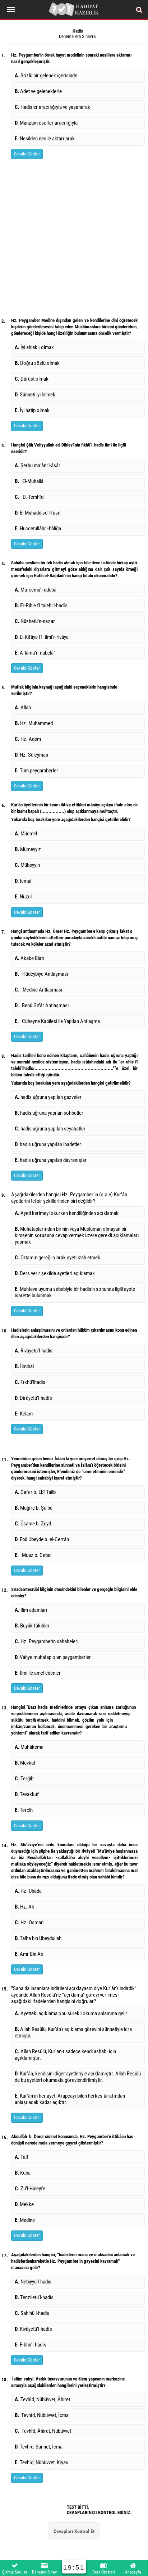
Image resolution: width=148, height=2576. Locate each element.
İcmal (23, 881)
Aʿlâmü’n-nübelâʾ (35, 653)
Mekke (25, 2204)
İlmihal (25, 1366)
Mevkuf (26, 1763)
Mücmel (26, 834)
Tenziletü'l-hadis (34, 2297)
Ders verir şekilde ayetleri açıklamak (56, 1273)
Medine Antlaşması (39, 990)
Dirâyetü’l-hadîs (34, 1398)
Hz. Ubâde (28, 1891)
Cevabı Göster (27, 154)
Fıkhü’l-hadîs (31, 2345)
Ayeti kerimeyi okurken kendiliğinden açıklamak (68, 1213)
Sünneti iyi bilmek (35, 395)
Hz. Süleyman (33, 755)
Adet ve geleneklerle (38, 91)
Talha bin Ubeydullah (38, 1938)
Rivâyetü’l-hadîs (33, 2329)
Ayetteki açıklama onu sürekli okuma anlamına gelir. (73, 2013)
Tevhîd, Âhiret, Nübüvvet (43, 2431)
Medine (25, 2220)
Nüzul (24, 897)
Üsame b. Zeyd (34, 1524)
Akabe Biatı (29, 958)
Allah (24, 708)
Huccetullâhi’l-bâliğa (38, 529)
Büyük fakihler (33, 1626)
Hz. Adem (29, 739)
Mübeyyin (27, 865)
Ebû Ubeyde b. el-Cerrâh (42, 1539)
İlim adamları (32, 1610)
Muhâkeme (30, 1747)
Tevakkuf (28, 1794)
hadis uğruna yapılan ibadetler (48, 1144)
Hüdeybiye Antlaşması (41, 974)
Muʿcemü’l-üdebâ (36, 590)
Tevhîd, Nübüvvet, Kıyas (41, 2462)
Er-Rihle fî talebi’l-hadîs (41, 606)
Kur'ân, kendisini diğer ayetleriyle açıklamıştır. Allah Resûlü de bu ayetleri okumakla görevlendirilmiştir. (78, 2077)
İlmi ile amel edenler (38, 1673)
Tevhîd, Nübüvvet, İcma (42, 2415)
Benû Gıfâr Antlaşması (42, 1005)
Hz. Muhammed (35, 723)
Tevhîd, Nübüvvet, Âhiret (42, 2399)
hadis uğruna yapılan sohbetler (49, 1113)
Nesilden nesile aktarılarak (45, 139)
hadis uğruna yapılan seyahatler (50, 1129)
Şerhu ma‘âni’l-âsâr (38, 465)
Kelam (24, 1414)
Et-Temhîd (29, 497)
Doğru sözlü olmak (37, 363)
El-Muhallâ (29, 481)
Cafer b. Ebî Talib (36, 1492)
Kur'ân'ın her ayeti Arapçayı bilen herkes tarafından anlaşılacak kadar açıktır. (70, 2099)
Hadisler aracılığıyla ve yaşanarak (52, 107)
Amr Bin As (29, 1954)
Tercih (24, 1810)
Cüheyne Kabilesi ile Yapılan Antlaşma (57, 1021)
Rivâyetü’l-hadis (35, 1351)
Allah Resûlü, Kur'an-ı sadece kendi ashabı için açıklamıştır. (65, 2055)
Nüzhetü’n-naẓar (35, 621)
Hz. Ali (24, 1907)
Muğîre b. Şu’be (35, 1508)
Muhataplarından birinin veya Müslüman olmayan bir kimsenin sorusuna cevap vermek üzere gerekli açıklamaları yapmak (77, 1235)
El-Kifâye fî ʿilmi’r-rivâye (42, 637)
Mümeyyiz (28, 849)
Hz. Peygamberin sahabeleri (48, 1641)
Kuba (24, 2173)
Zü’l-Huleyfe (31, 2189)
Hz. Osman (29, 1923)
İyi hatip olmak (32, 410)
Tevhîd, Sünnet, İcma (39, 2447)
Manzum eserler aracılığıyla (47, 123)
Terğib (25, 1779)
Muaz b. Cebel (33, 1555)
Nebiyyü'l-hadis (33, 2282)
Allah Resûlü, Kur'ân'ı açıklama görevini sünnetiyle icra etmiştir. (73, 2032)
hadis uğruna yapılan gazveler (48, 1097)
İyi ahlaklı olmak (34, 347)
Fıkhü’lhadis (31, 1382)
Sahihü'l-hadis (32, 2313)
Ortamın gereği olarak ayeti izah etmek (59, 1258)
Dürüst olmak (32, 379)
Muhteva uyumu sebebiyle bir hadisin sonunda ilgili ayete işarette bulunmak (75, 1292)
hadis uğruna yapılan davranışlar (51, 1160)
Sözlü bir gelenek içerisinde (47, 76)
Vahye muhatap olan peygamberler (54, 1657)
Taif (23, 2157)
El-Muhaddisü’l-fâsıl (39, 513)
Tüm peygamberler (36, 771)
